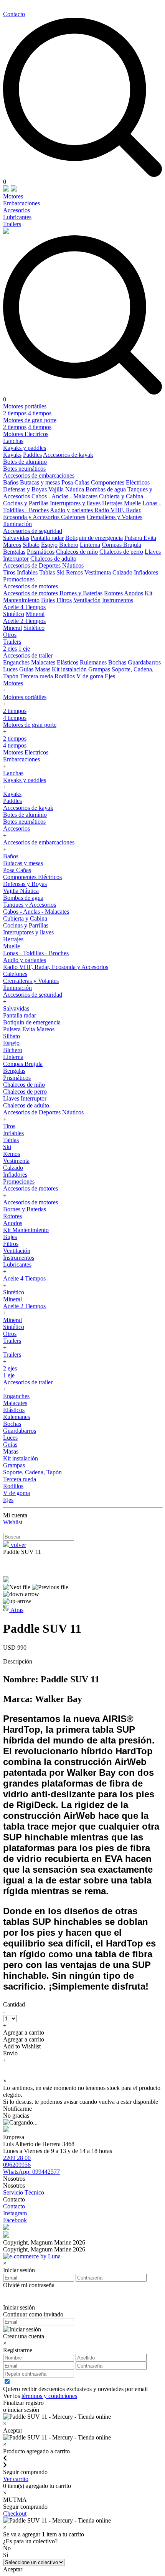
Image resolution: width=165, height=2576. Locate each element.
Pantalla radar (47, 538)
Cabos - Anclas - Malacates (64, 496)
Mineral (35, 614)
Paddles (32, 455)
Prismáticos (41, 552)
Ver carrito (16, 2479)
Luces (11, 669)
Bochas (117, 662)
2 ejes (10, 649)
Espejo (49, 545)
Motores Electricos (26, 434)
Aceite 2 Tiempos (24, 621)
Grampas (99, 669)
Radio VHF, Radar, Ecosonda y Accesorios (56, 967)
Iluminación (17, 524)
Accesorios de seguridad (33, 531)
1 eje (24, 649)
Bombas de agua (106, 489)
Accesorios (16, 210)
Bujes (48, 600)
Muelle (132, 503)
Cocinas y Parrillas (26, 503)
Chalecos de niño (77, 552)
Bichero (69, 545)
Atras (16, 1610)
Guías (26, 669)
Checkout (15, 2514)
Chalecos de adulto (53, 559)
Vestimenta (98, 572)
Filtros (64, 600)
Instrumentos (118, 600)
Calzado (122, 572)
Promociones (19, 579)
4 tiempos (40, 413)
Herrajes (112, 503)
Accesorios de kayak (68, 455)
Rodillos (65, 676)
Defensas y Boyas (25, 489)
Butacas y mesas (40, 482)
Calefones (73, 517)
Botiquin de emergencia (94, 538)
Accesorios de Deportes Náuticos (43, 565)
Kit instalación (69, 669)
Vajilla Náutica (66, 489)
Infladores (146, 572)
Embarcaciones (21, 203)
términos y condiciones (49, 2396)
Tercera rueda (37, 676)
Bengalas (14, 552)
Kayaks (12, 455)
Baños (11, 482)
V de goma (90, 676)
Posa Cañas (75, 482)
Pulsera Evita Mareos (29, 1029)
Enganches (16, 662)
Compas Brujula (121, 545)
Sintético (14, 614)
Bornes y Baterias (81, 593)
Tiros (9, 572)
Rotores (113, 593)
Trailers (12, 224)
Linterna (90, 545)
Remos (74, 572)
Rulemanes (93, 662)
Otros (10, 635)
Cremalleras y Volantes (115, 517)
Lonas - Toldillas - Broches (36, 953)
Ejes (110, 676)
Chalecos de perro (121, 552)
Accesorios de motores (31, 586)
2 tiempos (15, 413)
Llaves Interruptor (25, 1098)
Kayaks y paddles (25, 448)
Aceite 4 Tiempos (24, 607)
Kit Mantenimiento (26, 1230)
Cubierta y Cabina (121, 496)
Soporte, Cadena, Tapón (32, 1472)
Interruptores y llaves (75, 503)
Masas (43, 669)
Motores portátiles (25, 406)
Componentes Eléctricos (120, 482)
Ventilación (87, 600)
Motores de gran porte (30, 420)
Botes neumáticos (24, 469)
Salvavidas (16, 538)
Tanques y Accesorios (30, 905)
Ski (60, 572)
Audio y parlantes (72, 510)
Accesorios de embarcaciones (39, 475)
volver (18, 1545)
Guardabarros (144, 662)
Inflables (27, 572)
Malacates (43, 662)
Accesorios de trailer (28, 655)
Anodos (134, 593)
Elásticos (68, 662)
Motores (13, 196)
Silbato (31, 545)
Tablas (47, 572)
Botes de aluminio (25, 462)
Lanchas (13, 441)
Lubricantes (17, 217)
